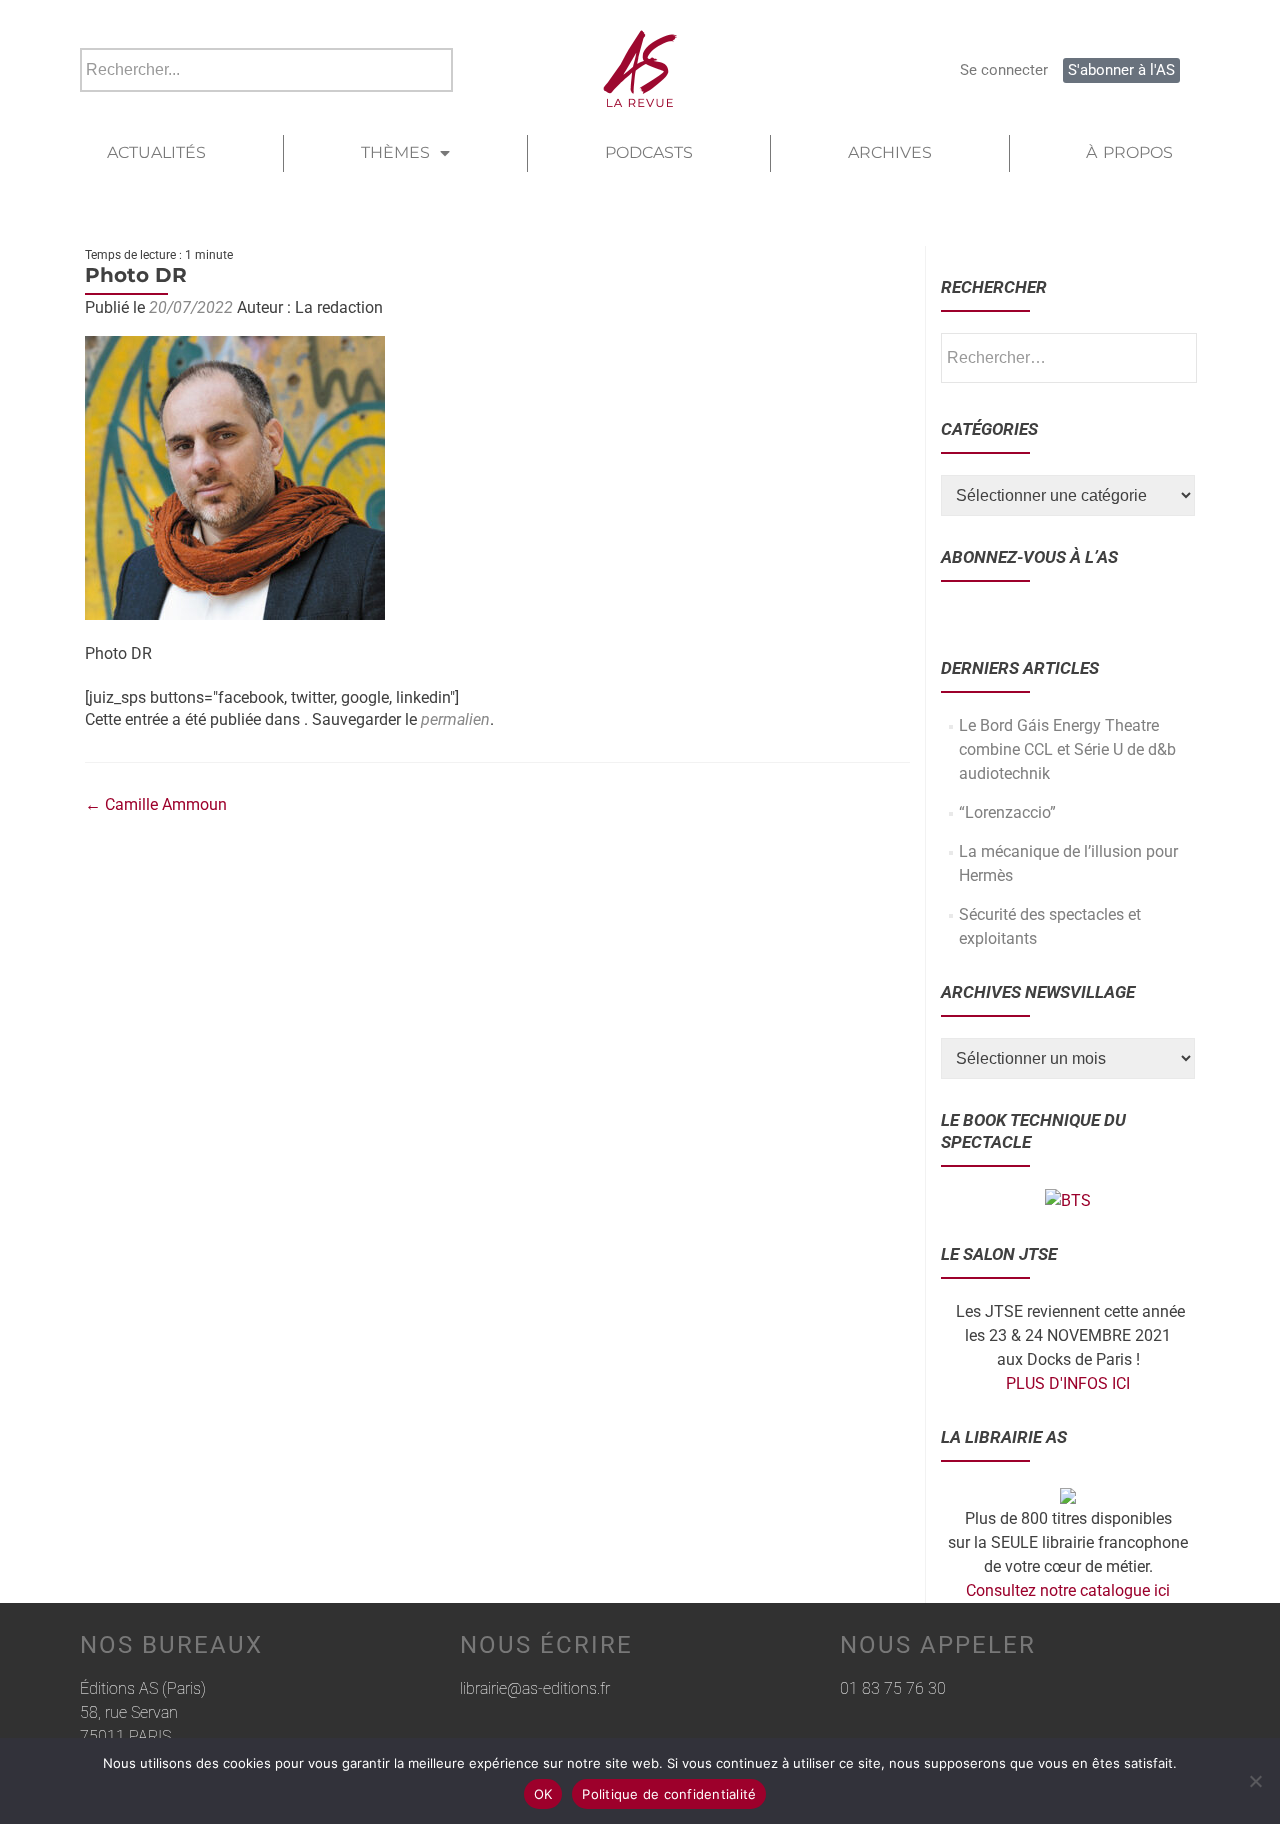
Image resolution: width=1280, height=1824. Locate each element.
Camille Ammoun (156, 804)
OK (543, 1794)
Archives (890, 152)
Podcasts (649, 152)
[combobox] (266, 70)
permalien (455, 719)
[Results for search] (266, 103)
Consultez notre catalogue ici (1068, 1590)
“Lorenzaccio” (1007, 812)
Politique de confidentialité (669, 1794)
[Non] (1255, 1781)
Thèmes (395, 152)
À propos (1129, 152)
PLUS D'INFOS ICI (1068, 1383)
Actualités (156, 152)
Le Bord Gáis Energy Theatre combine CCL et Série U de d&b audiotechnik (1067, 749)
